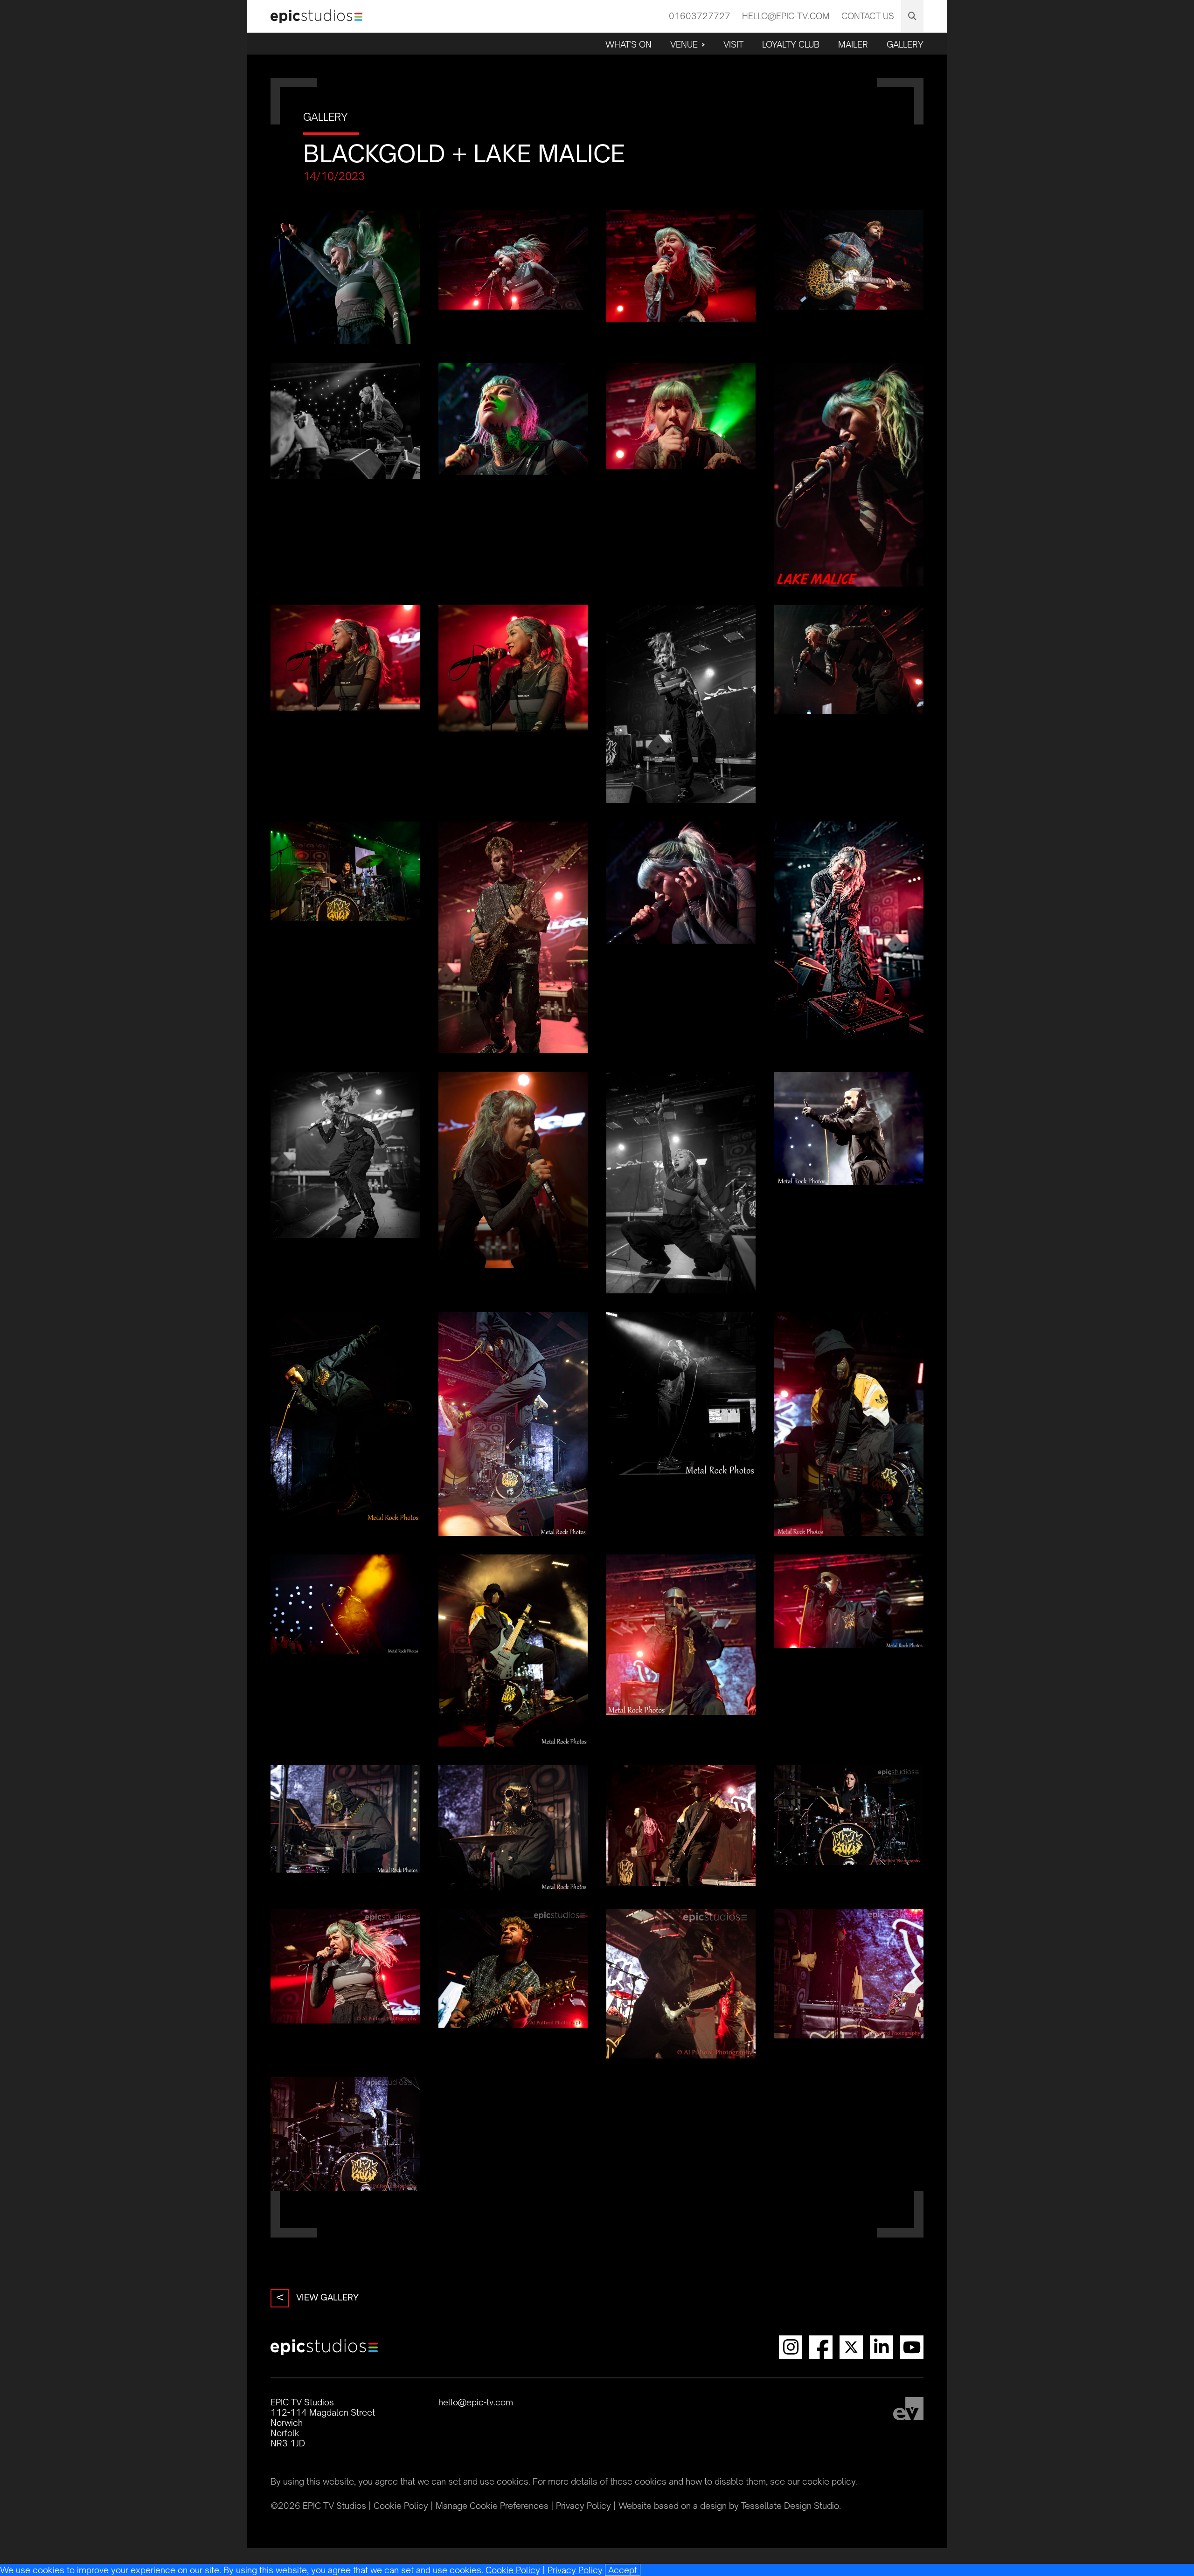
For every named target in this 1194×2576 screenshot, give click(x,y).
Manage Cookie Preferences (492, 2506)
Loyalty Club (791, 44)
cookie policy (829, 2481)
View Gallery (317, 2297)
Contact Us (868, 16)
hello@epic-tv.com (786, 16)
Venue (684, 44)
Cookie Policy (513, 2570)
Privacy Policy (575, 2570)
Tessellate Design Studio (790, 2506)
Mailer (853, 44)
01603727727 (700, 16)
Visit (733, 44)
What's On (628, 44)
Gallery (905, 44)
